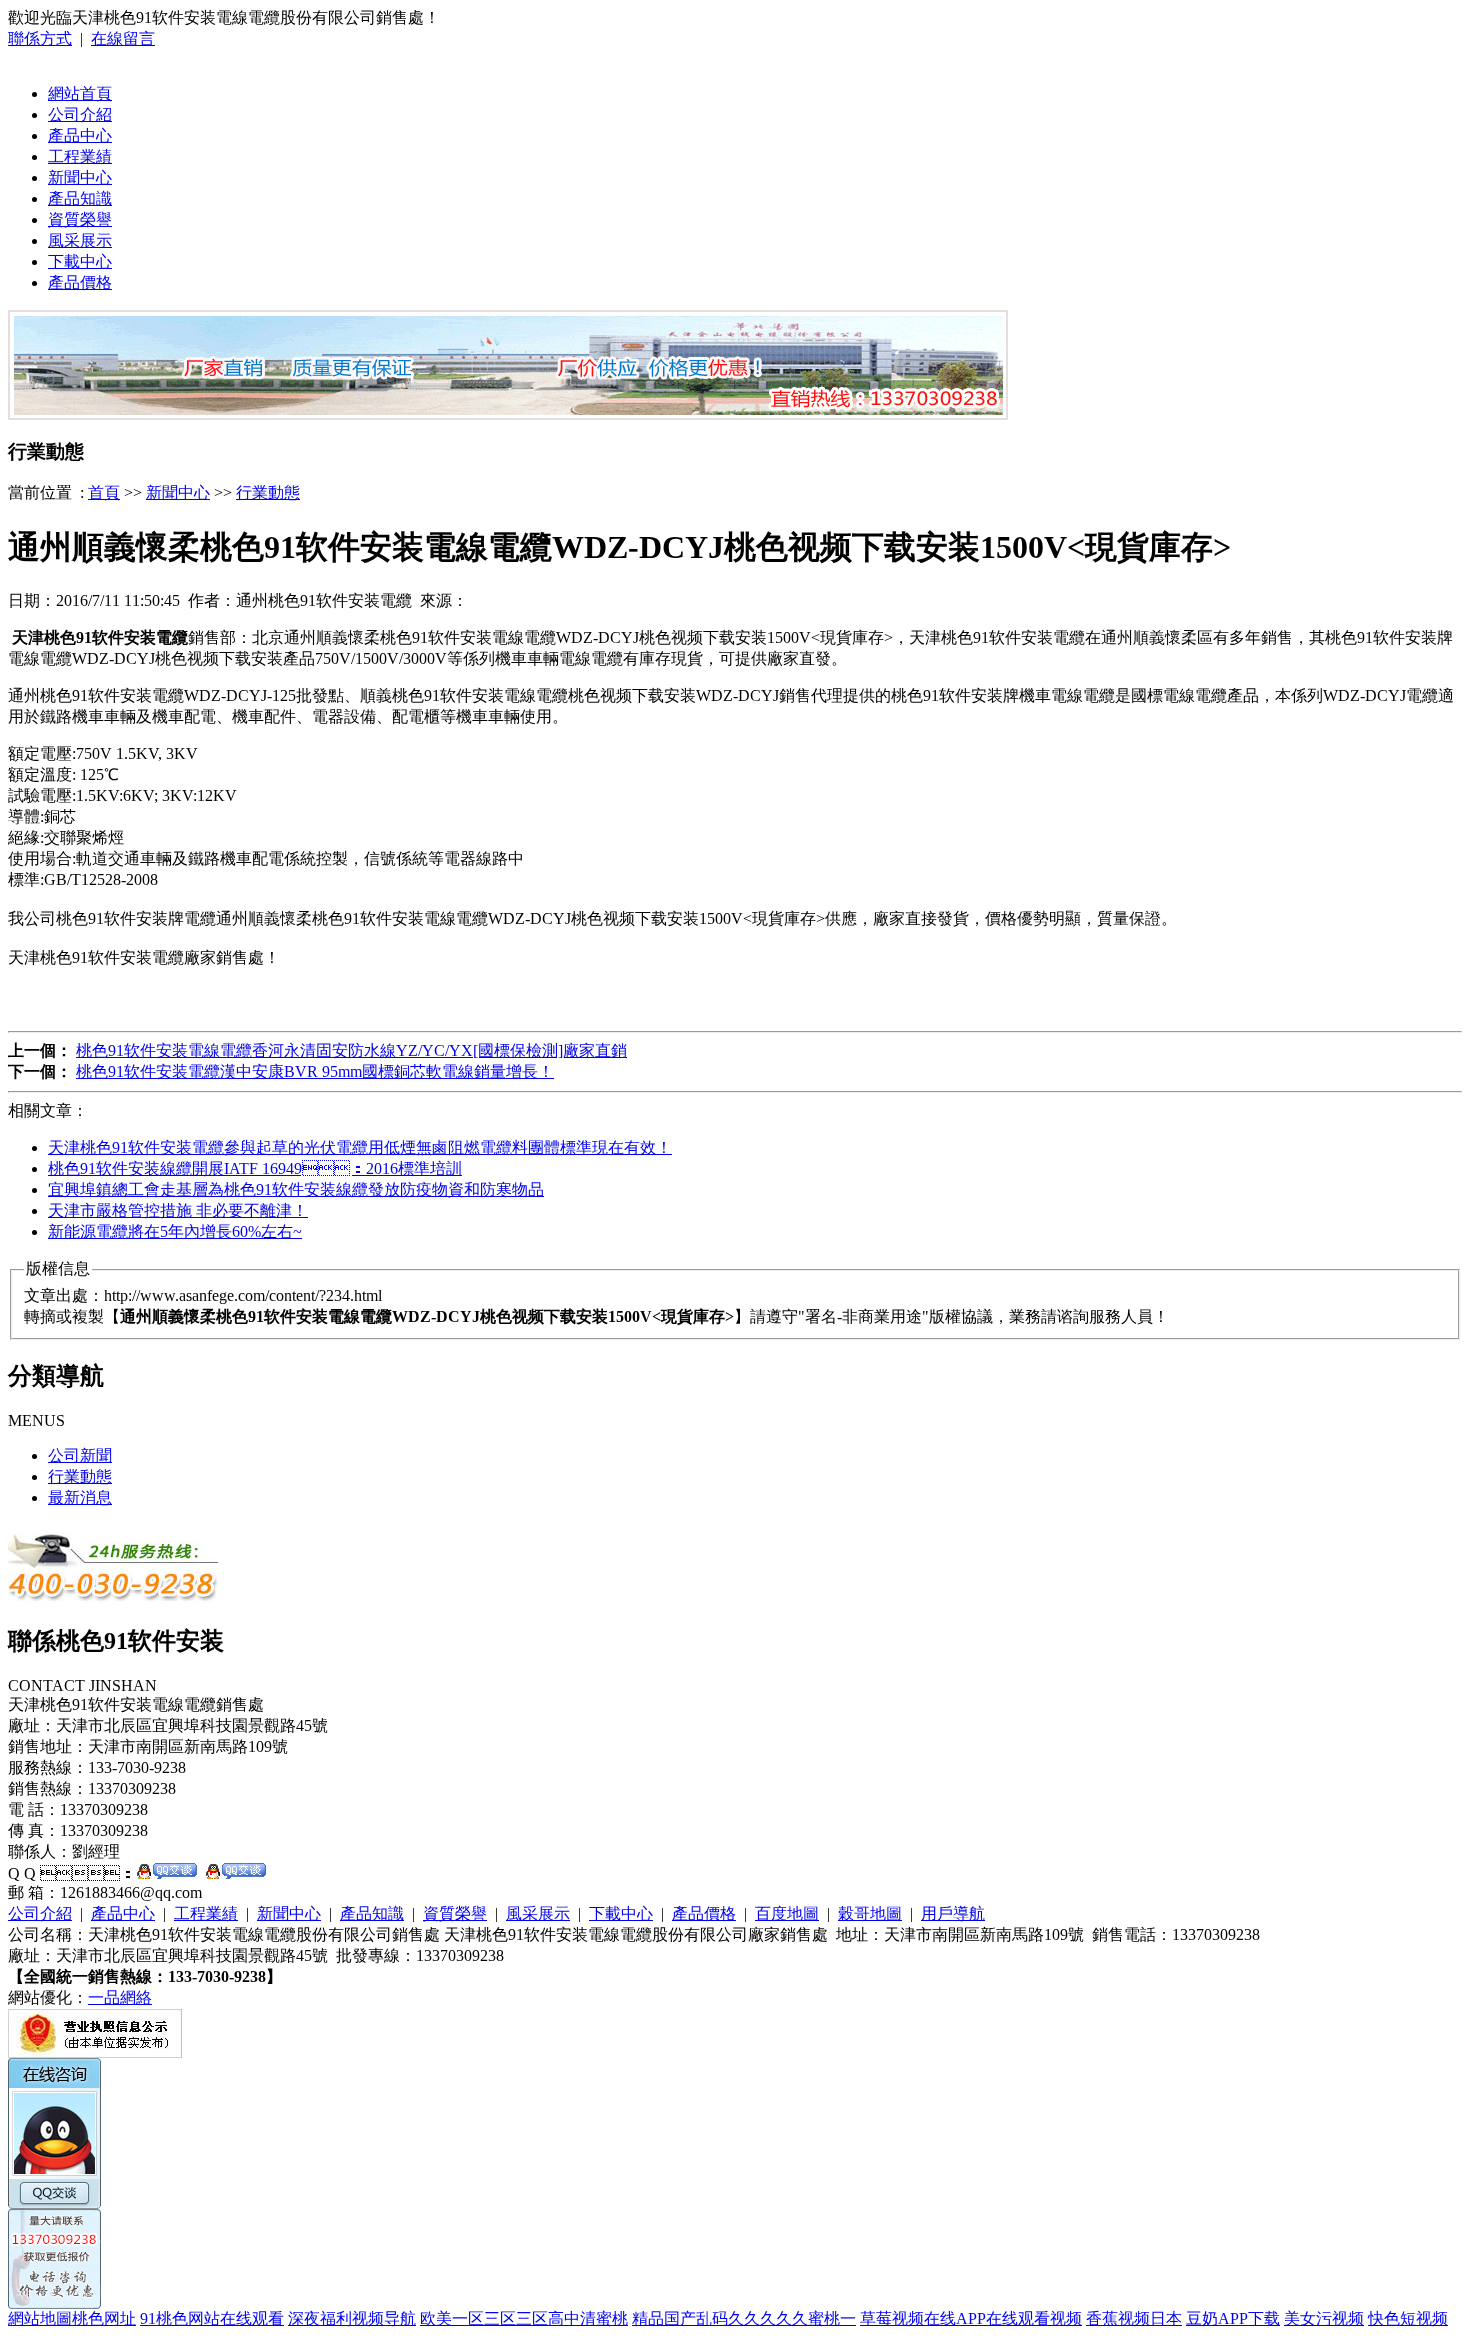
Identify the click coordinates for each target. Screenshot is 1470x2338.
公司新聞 (80, 1455)
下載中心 (80, 261)
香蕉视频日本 (1134, 2318)
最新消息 (80, 1497)
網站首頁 (80, 93)
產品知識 (80, 198)
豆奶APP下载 (1233, 2318)
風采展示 (80, 240)
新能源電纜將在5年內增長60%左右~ (175, 1231)
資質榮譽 (80, 219)
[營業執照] (95, 2052)
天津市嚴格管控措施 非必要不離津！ (178, 1210)
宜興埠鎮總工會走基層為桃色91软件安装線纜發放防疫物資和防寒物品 (296, 1189)
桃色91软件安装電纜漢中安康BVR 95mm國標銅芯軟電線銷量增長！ (315, 1071)
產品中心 (80, 135)
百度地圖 (787, 1913)
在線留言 (123, 38)
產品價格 (80, 282)
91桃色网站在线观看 (212, 2318)
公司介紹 (80, 114)
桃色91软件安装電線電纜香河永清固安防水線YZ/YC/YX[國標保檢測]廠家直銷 (351, 1050)
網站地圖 (40, 2318)
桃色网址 (104, 2318)
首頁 (104, 492)
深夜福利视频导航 (352, 2318)
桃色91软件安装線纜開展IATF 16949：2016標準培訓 (255, 1168)
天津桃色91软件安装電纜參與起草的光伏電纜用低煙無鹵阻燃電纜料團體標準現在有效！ (360, 1147)
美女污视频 (1324, 2318)
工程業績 (80, 156)
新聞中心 (80, 177)
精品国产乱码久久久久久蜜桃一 (744, 2318)
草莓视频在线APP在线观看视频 (971, 2318)
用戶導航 (953, 1913)
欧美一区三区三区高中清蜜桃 (524, 2318)
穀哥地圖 (870, 1913)
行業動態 (268, 492)
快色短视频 (1408, 2318)
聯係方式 (40, 38)
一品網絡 (120, 1997)
